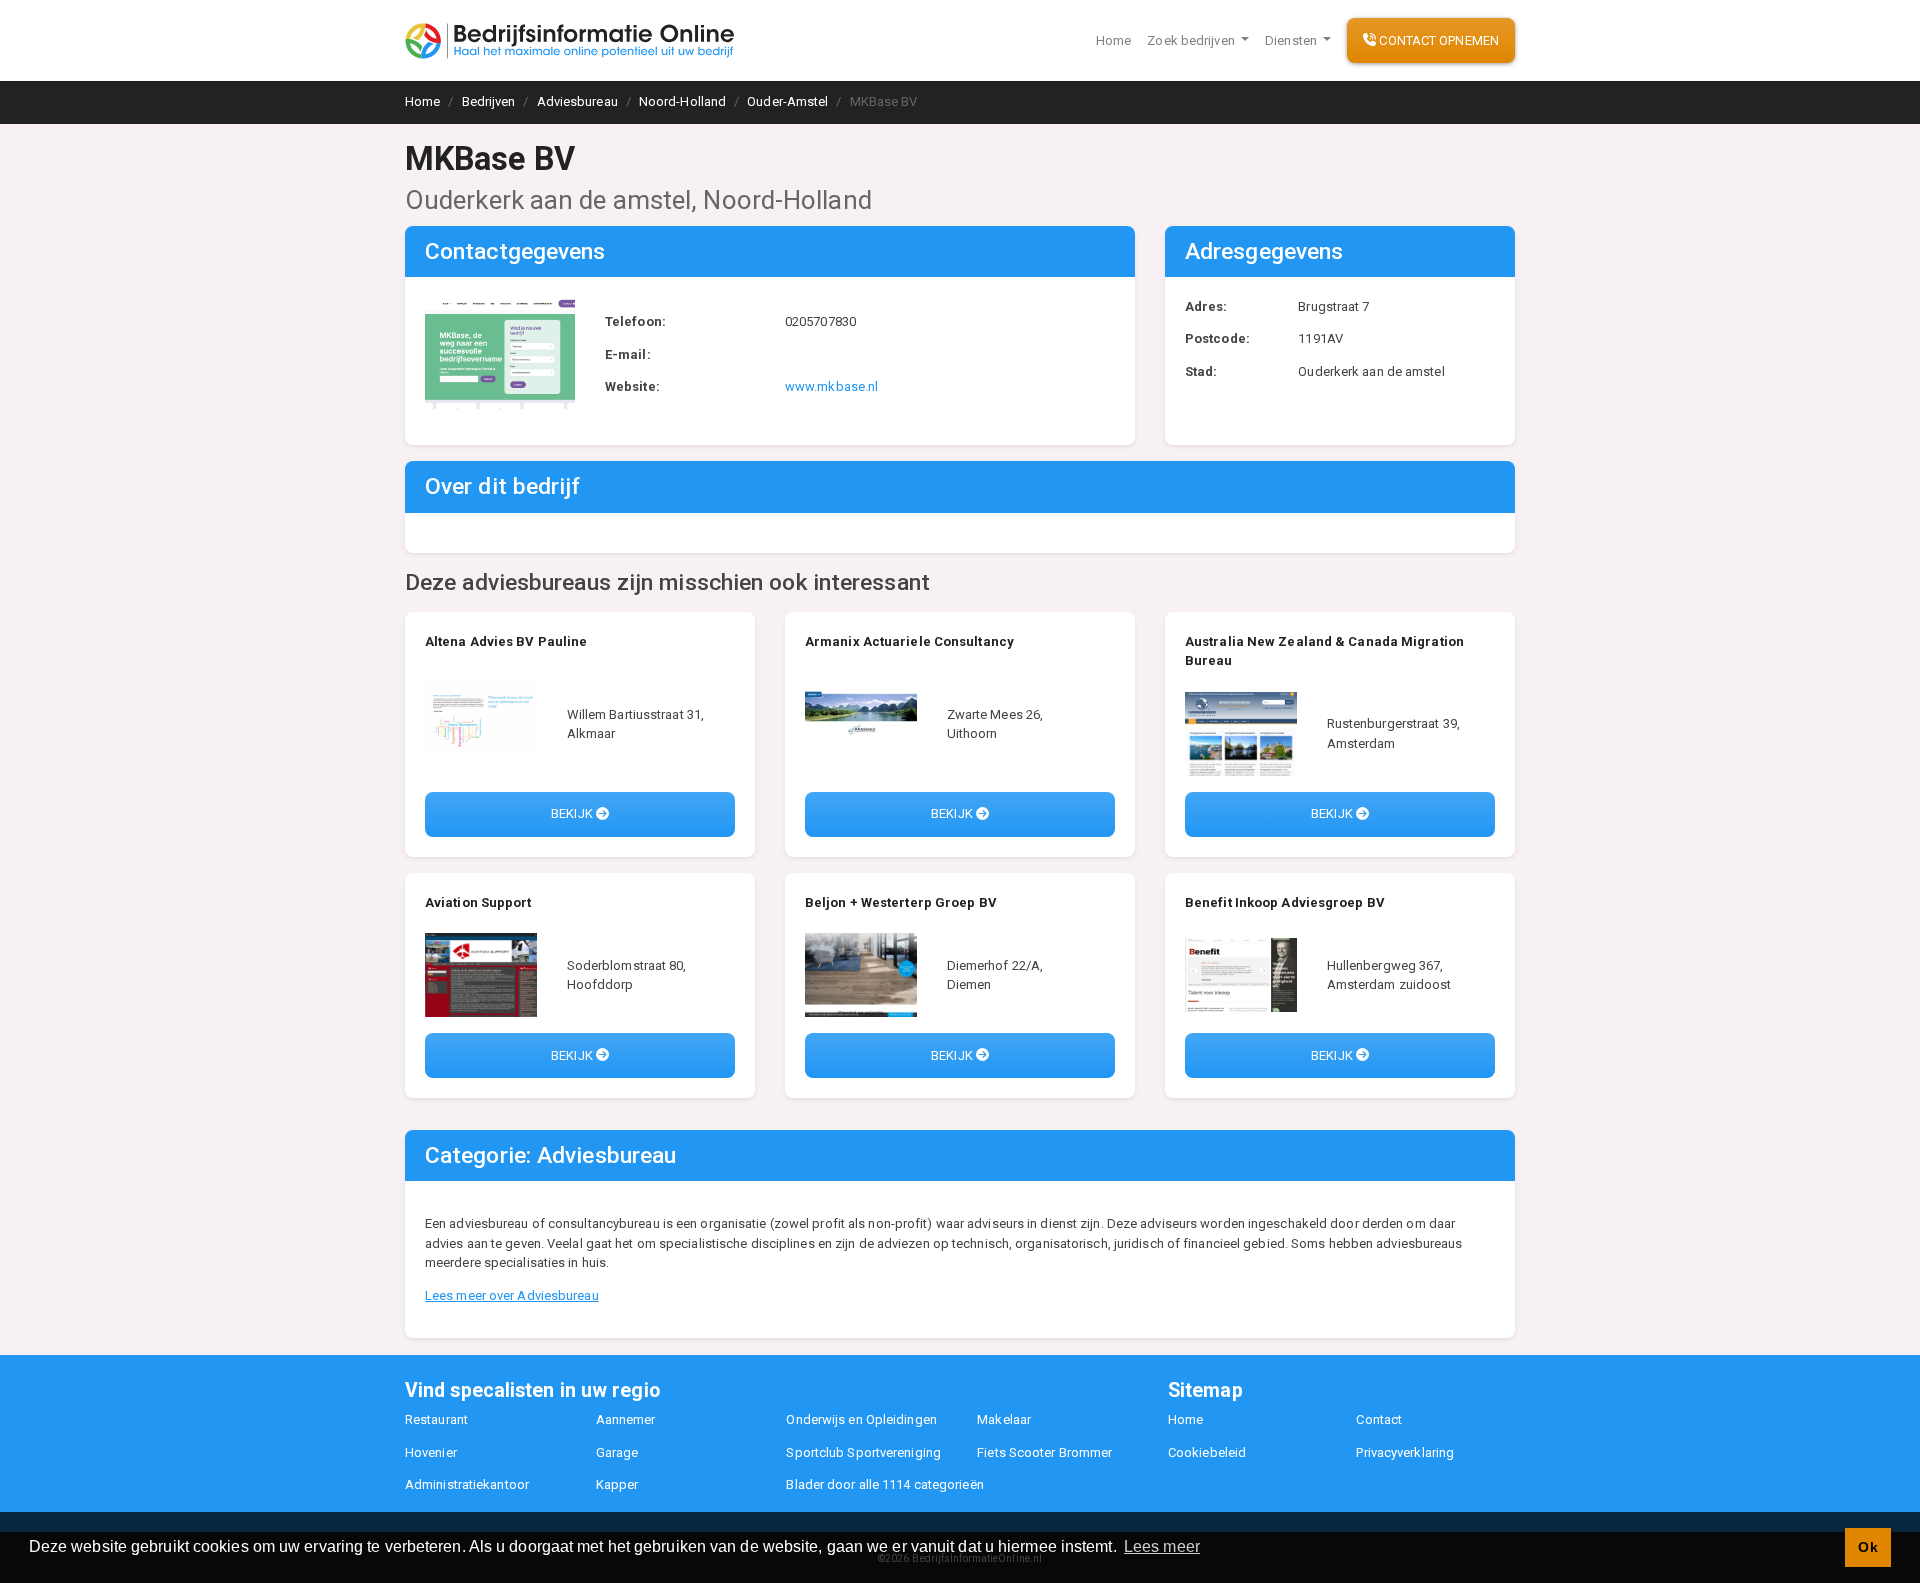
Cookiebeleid (1207, 1452)
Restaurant (436, 1419)
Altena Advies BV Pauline (506, 641)
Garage (617, 1452)
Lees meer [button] (1162, 1546)
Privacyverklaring (1405, 1452)
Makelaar (1004, 1419)
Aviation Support (478, 902)
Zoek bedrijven (1192, 40)
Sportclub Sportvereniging (863, 1452)
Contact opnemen (1437, 40)
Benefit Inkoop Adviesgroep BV (1285, 902)
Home (1113, 40)
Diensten (1292, 40)
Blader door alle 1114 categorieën (884, 1484)
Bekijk (573, 813)
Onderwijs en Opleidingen (861, 1419)
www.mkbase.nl (831, 386)
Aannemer (626, 1419)
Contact (1379, 1419)
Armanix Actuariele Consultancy (909, 641)
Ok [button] (1867, 1547)
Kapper (617, 1484)
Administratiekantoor (467, 1484)
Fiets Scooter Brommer (1044, 1452)
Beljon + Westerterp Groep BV (901, 902)
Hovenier (431, 1452)
